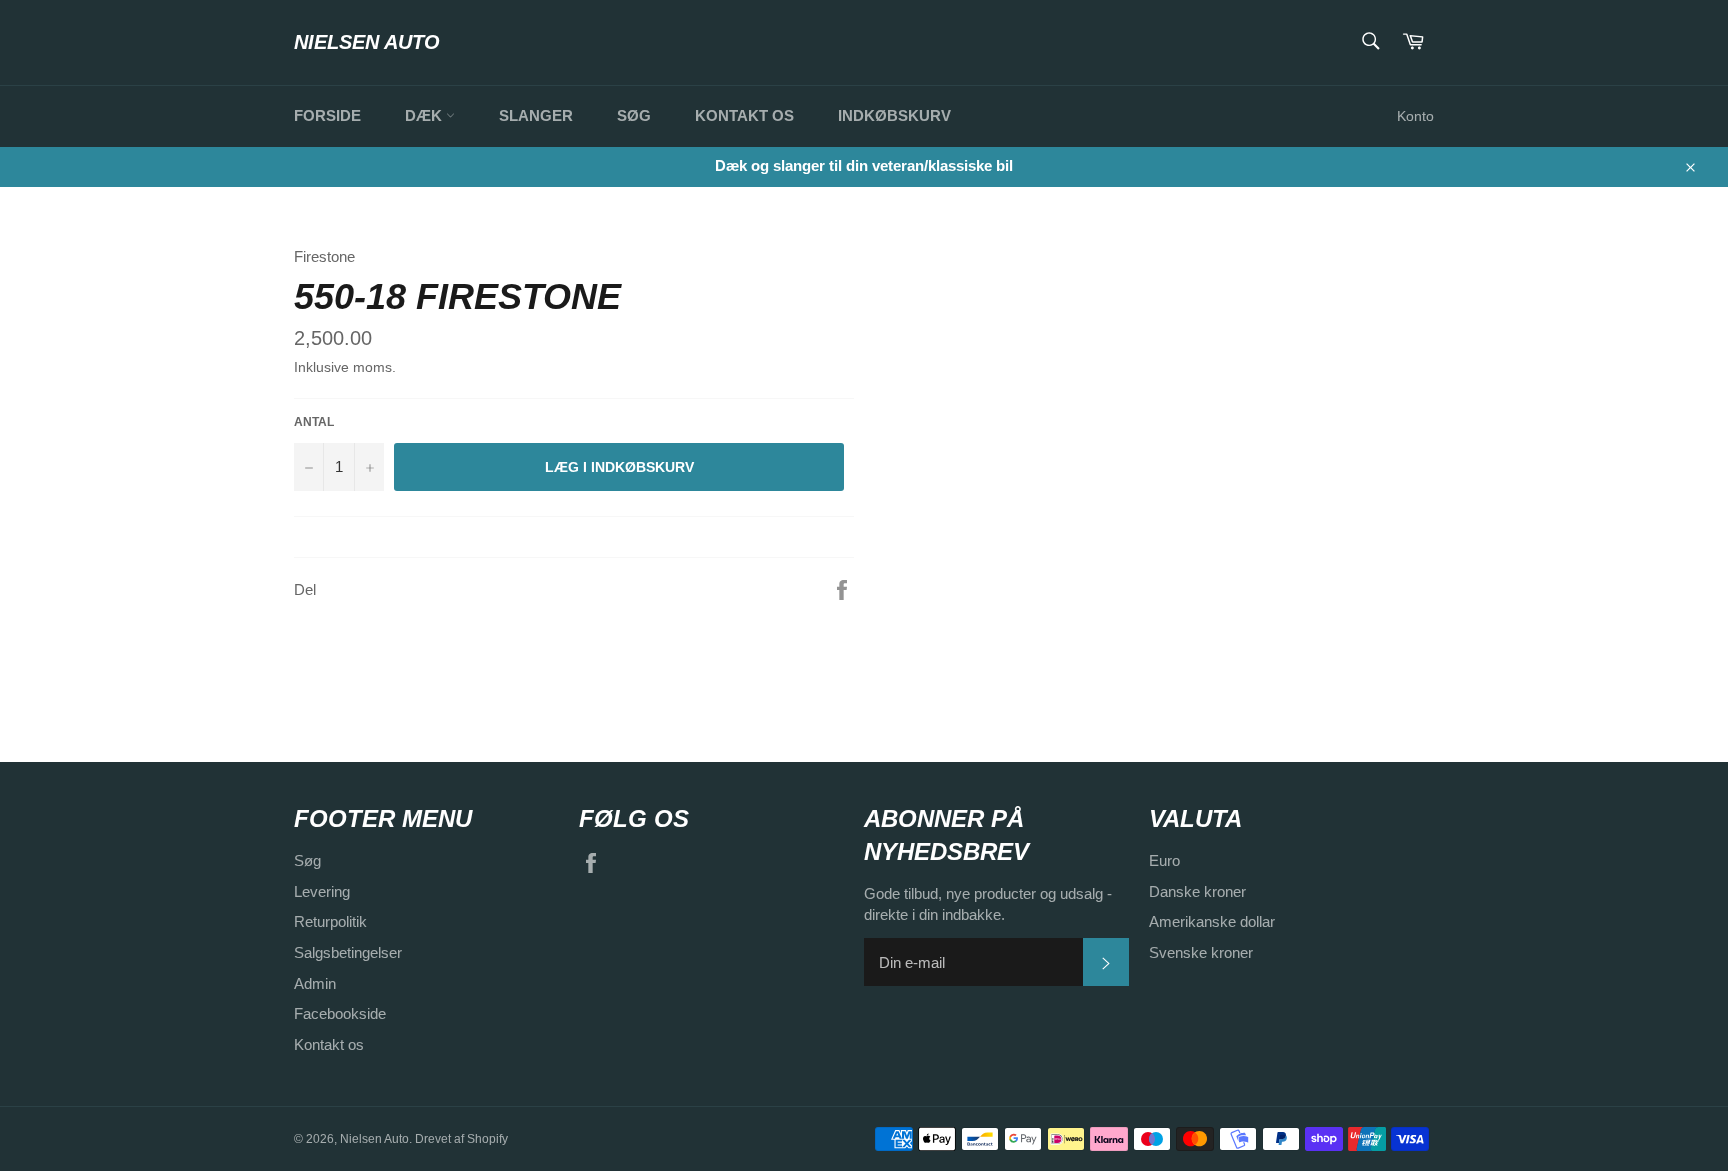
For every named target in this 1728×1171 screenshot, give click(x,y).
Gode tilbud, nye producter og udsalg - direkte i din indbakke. (988, 904)
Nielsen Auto (367, 42)
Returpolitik (330, 921)
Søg (634, 115)
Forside (327, 115)
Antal (314, 422)
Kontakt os (744, 115)
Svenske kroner (1201, 952)
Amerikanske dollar (1212, 921)
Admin (315, 983)
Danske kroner (1197, 891)
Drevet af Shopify (461, 1139)
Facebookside (340, 1013)
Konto (1415, 116)
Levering (322, 891)
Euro (1164, 860)
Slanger (536, 115)
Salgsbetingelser (348, 952)
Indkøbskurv (894, 115)
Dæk (425, 115)
